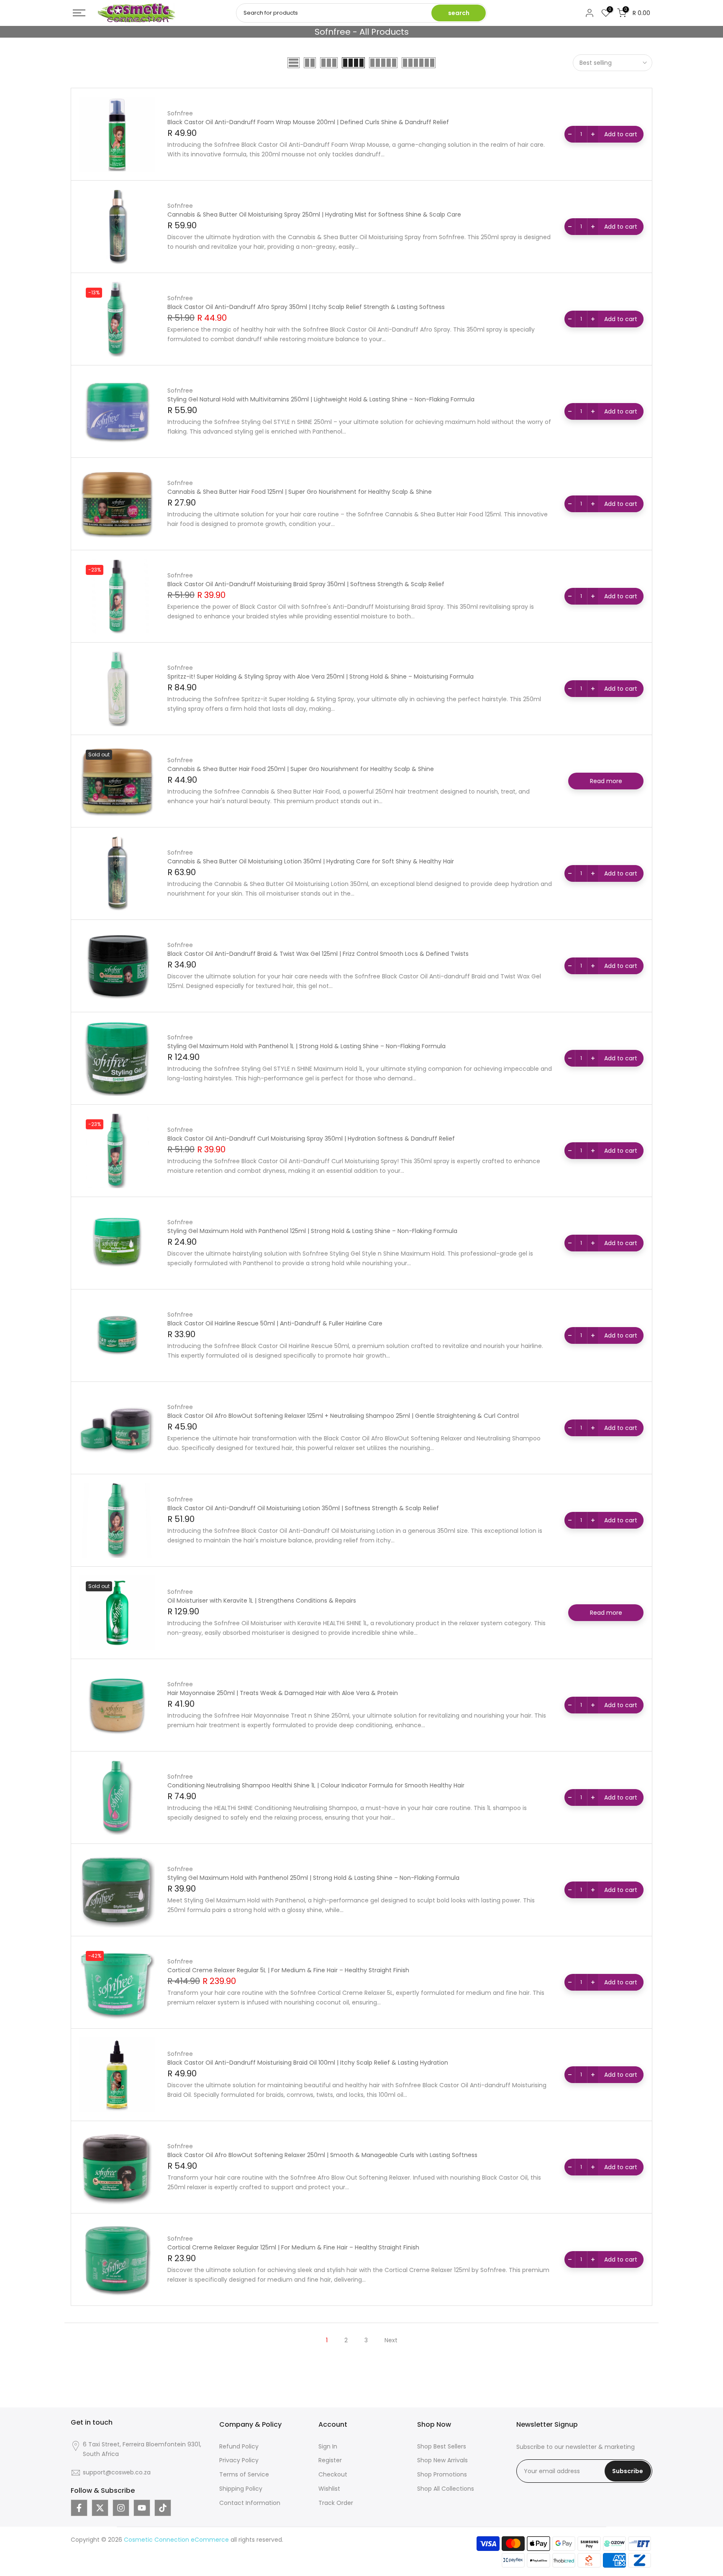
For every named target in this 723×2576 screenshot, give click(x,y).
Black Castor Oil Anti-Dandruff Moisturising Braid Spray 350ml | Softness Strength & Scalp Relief (306, 584)
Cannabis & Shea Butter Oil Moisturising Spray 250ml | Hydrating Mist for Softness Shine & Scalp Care (314, 214)
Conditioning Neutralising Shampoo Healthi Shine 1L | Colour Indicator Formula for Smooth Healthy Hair (316, 1785)
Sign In (328, 2446)
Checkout (333, 2474)
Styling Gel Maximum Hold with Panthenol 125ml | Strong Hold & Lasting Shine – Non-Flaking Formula (312, 1231)
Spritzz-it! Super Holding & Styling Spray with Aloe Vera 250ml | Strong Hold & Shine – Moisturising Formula (320, 677)
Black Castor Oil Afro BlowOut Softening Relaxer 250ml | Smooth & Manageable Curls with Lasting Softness (322, 2155)
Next (391, 2340)
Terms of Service (244, 2474)
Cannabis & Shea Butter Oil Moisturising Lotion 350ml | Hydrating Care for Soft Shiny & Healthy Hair (311, 861)
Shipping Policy (241, 2489)
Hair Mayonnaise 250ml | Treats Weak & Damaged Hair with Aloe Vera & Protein (283, 1693)
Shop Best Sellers (442, 2446)
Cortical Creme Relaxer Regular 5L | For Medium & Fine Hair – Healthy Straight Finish (288, 1970)
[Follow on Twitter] (100, 2508)
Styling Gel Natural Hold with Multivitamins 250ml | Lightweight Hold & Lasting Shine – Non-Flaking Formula (321, 399)
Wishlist (329, 2489)
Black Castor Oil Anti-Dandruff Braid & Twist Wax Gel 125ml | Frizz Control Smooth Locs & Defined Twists (318, 954)
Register (330, 2460)
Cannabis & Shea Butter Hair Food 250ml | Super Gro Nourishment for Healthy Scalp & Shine (301, 769)
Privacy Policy (239, 2460)
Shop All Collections (446, 2489)
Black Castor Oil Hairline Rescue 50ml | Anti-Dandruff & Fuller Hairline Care (275, 1323)
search (459, 13)
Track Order (336, 2503)
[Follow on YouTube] (142, 2508)
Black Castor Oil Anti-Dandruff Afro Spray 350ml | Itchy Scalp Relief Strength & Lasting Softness (306, 307)
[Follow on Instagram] (121, 2508)
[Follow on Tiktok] (163, 2508)
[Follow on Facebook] (79, 2508)
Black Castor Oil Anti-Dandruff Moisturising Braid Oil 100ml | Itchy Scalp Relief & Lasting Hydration (308, 2063)
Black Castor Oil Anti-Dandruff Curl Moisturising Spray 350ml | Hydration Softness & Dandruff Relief (311, 1139)
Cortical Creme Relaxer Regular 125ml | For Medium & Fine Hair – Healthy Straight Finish (293, 2247)
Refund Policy (239, 2446)
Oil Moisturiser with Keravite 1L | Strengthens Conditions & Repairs (262, 1601)
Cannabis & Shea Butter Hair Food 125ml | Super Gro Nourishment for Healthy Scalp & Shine (300, 492)
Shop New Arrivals (442, 2460)
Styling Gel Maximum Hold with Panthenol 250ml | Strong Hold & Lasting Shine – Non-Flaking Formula (313, 1878)
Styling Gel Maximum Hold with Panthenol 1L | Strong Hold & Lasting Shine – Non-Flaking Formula (306, 1046)
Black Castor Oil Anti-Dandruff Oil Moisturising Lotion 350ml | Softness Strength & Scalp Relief (303, 1508)
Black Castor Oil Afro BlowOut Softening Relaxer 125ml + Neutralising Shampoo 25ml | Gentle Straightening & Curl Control (343, 1416)
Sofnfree (180, 113)
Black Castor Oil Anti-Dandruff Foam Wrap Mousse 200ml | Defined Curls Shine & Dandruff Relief (308, 122)
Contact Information (250, 2503)
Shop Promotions (442, 2474)
